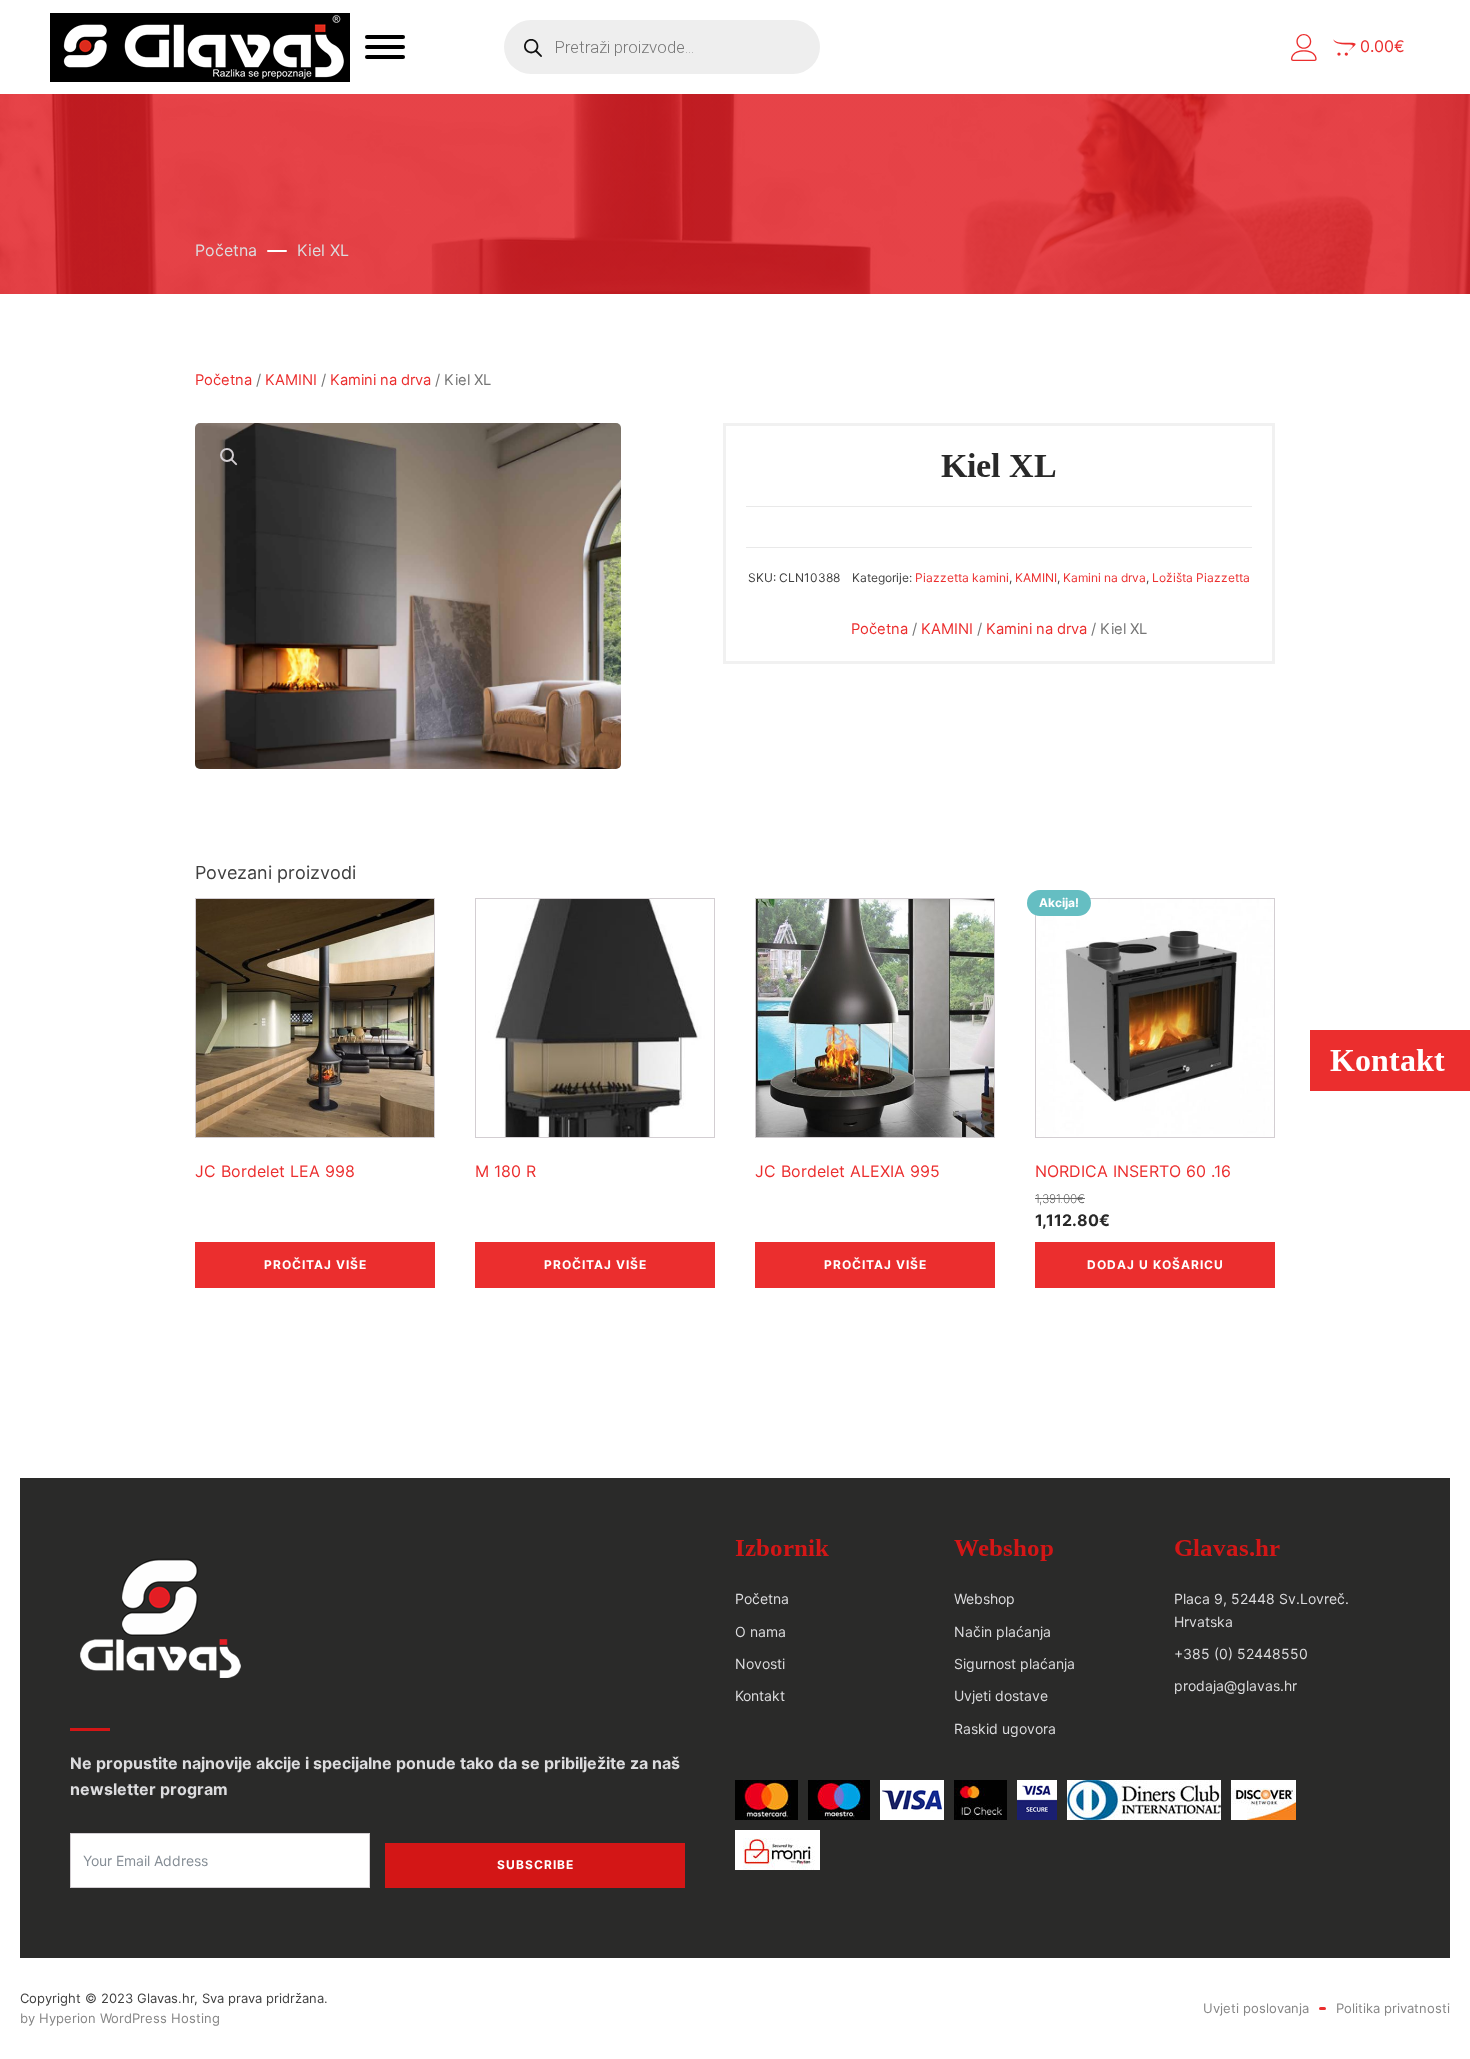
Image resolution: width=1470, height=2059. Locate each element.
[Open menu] (385, 47)
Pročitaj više (315, 1264)
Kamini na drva (380, 380)
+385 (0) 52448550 (1241, 1653)
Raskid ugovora (1005, 1728)
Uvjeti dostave (1001, 1695)
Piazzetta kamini (962, 577)
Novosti (760, 1663)
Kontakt (760, 1695)
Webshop (984, 1598)
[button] (1304, 47)
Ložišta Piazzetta (1201, 577)
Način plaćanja (1002, 1631)
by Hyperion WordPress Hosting (120, 2018)
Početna (226, 250)
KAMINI (291, 380)
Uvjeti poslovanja (1256, 2008)
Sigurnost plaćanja (1014, 1663)
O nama (760, 1631)
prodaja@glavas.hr (1235, 1685)
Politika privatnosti (1393, 2008)
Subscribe (535, 1864)
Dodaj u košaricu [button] (1155, 1264)
